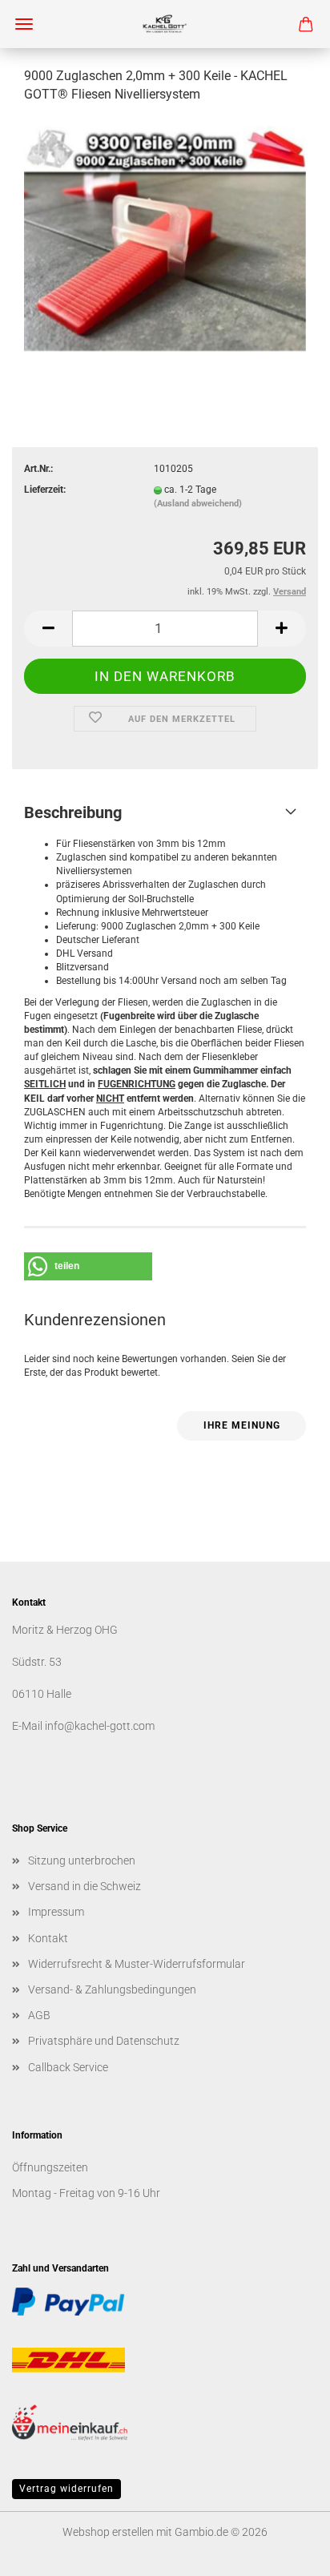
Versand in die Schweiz (85, 1886)
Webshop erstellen (108, 2532)
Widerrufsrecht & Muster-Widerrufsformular (137, 1964)
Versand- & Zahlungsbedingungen (112, 1989)
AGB (39, 2015)
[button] (48, 629)
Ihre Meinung (242, 1425)
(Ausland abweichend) (198, 504)
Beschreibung (73, 812)
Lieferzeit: (45, 490)
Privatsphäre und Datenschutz (104, 2041)
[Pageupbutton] (286, 2552)
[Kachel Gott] (165, 24)
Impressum (56, 1912)
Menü (24, 24)
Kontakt (48, 1938)
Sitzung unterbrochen (82, 1860)
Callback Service (68, 2067)
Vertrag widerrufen (66, 2489)
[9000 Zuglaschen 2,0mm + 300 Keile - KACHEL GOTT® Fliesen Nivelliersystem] (165, 238)
